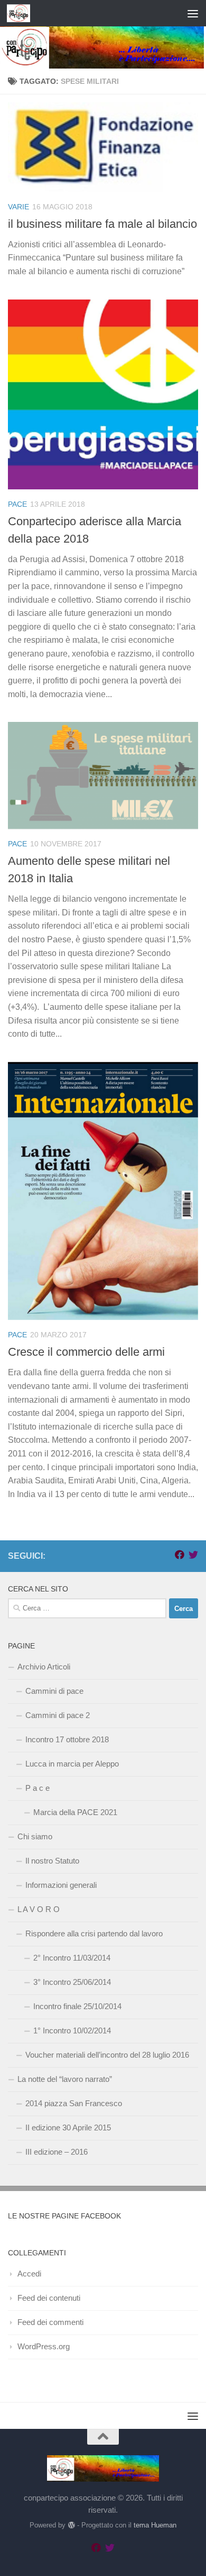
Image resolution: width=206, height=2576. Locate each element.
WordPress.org (44, 2346)
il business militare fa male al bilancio (102, 224)
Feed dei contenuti (49, 2298)
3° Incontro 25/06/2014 (72, 1982)
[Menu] (193, 13)
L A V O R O (39, 1909)
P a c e (38, 1788)
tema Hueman (155, 2525)
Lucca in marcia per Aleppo (72, 1764)
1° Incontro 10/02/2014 (72, 2030)
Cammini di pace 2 (58, 1715)
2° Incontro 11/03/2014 (72, 1958)
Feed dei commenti (50, 2322)
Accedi (29, 2274)
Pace (17, 504)
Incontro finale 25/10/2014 (77, 2006)
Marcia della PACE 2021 (75, 1812)
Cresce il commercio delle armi (86, 1352)
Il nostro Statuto (52, 1861)
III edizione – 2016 (57, 2152)
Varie (18, 207)
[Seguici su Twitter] (193, 1555)
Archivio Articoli (44, 1667)
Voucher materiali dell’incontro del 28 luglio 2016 (107, 2055)
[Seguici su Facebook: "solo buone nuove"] (180, 1555)
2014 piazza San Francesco (74, 2103)
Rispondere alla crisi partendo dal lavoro (94, 1933)
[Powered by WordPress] (71, 2525)
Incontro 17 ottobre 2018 (67, 1739)
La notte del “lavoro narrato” (65, 2079)
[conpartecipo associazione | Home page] (22, 13)
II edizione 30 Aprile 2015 (68, 2128)
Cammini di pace (54, 1691)
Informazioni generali (61, 1885)
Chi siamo (35, 1836)
